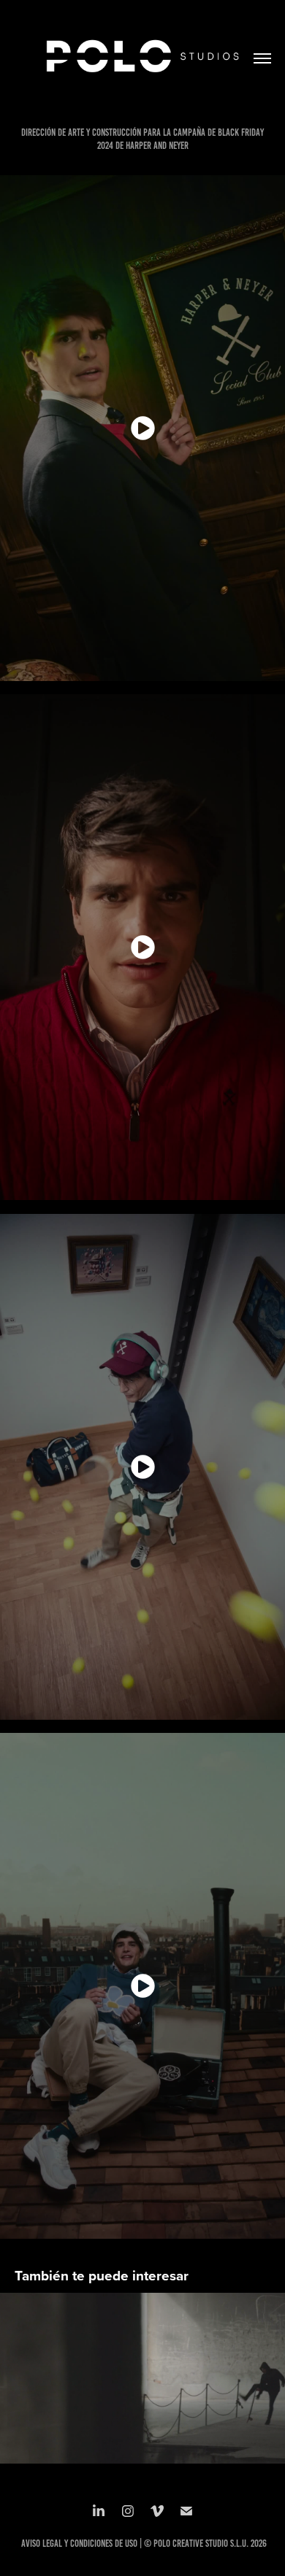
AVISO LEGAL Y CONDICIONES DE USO (79, 2544)
